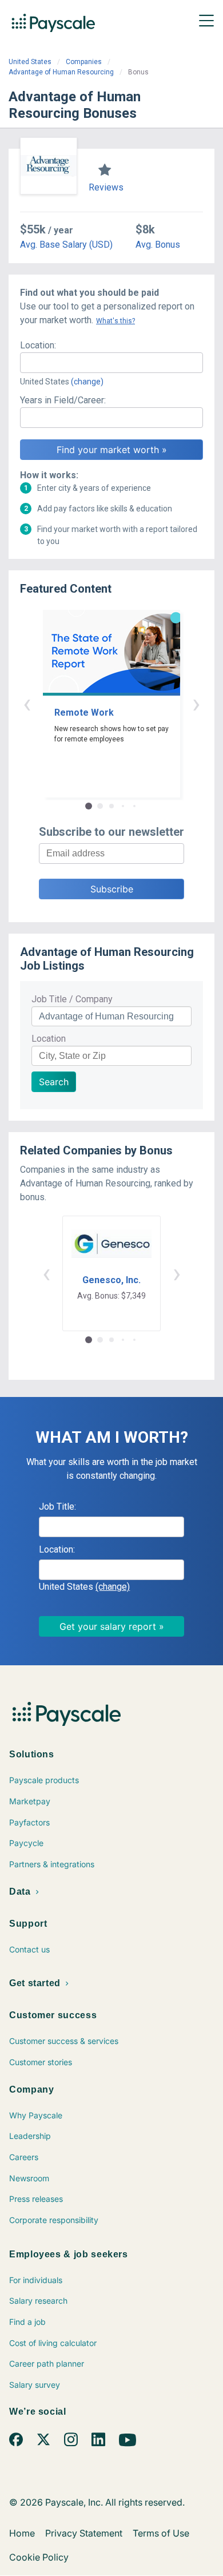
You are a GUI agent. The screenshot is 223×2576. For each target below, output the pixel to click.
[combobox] (111, 363)
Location (49, 1039)
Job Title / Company (72, 999)
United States (30, 62)
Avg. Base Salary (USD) (66, 245)
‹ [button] (27, 703)
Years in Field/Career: (63, 400)
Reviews (106, 187)
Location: (38, 345)
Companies (84, 62)
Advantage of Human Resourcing (61, 72)
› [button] (196, 703)
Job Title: (57, 1507)
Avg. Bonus (158, 245)
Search (54, 1082)
